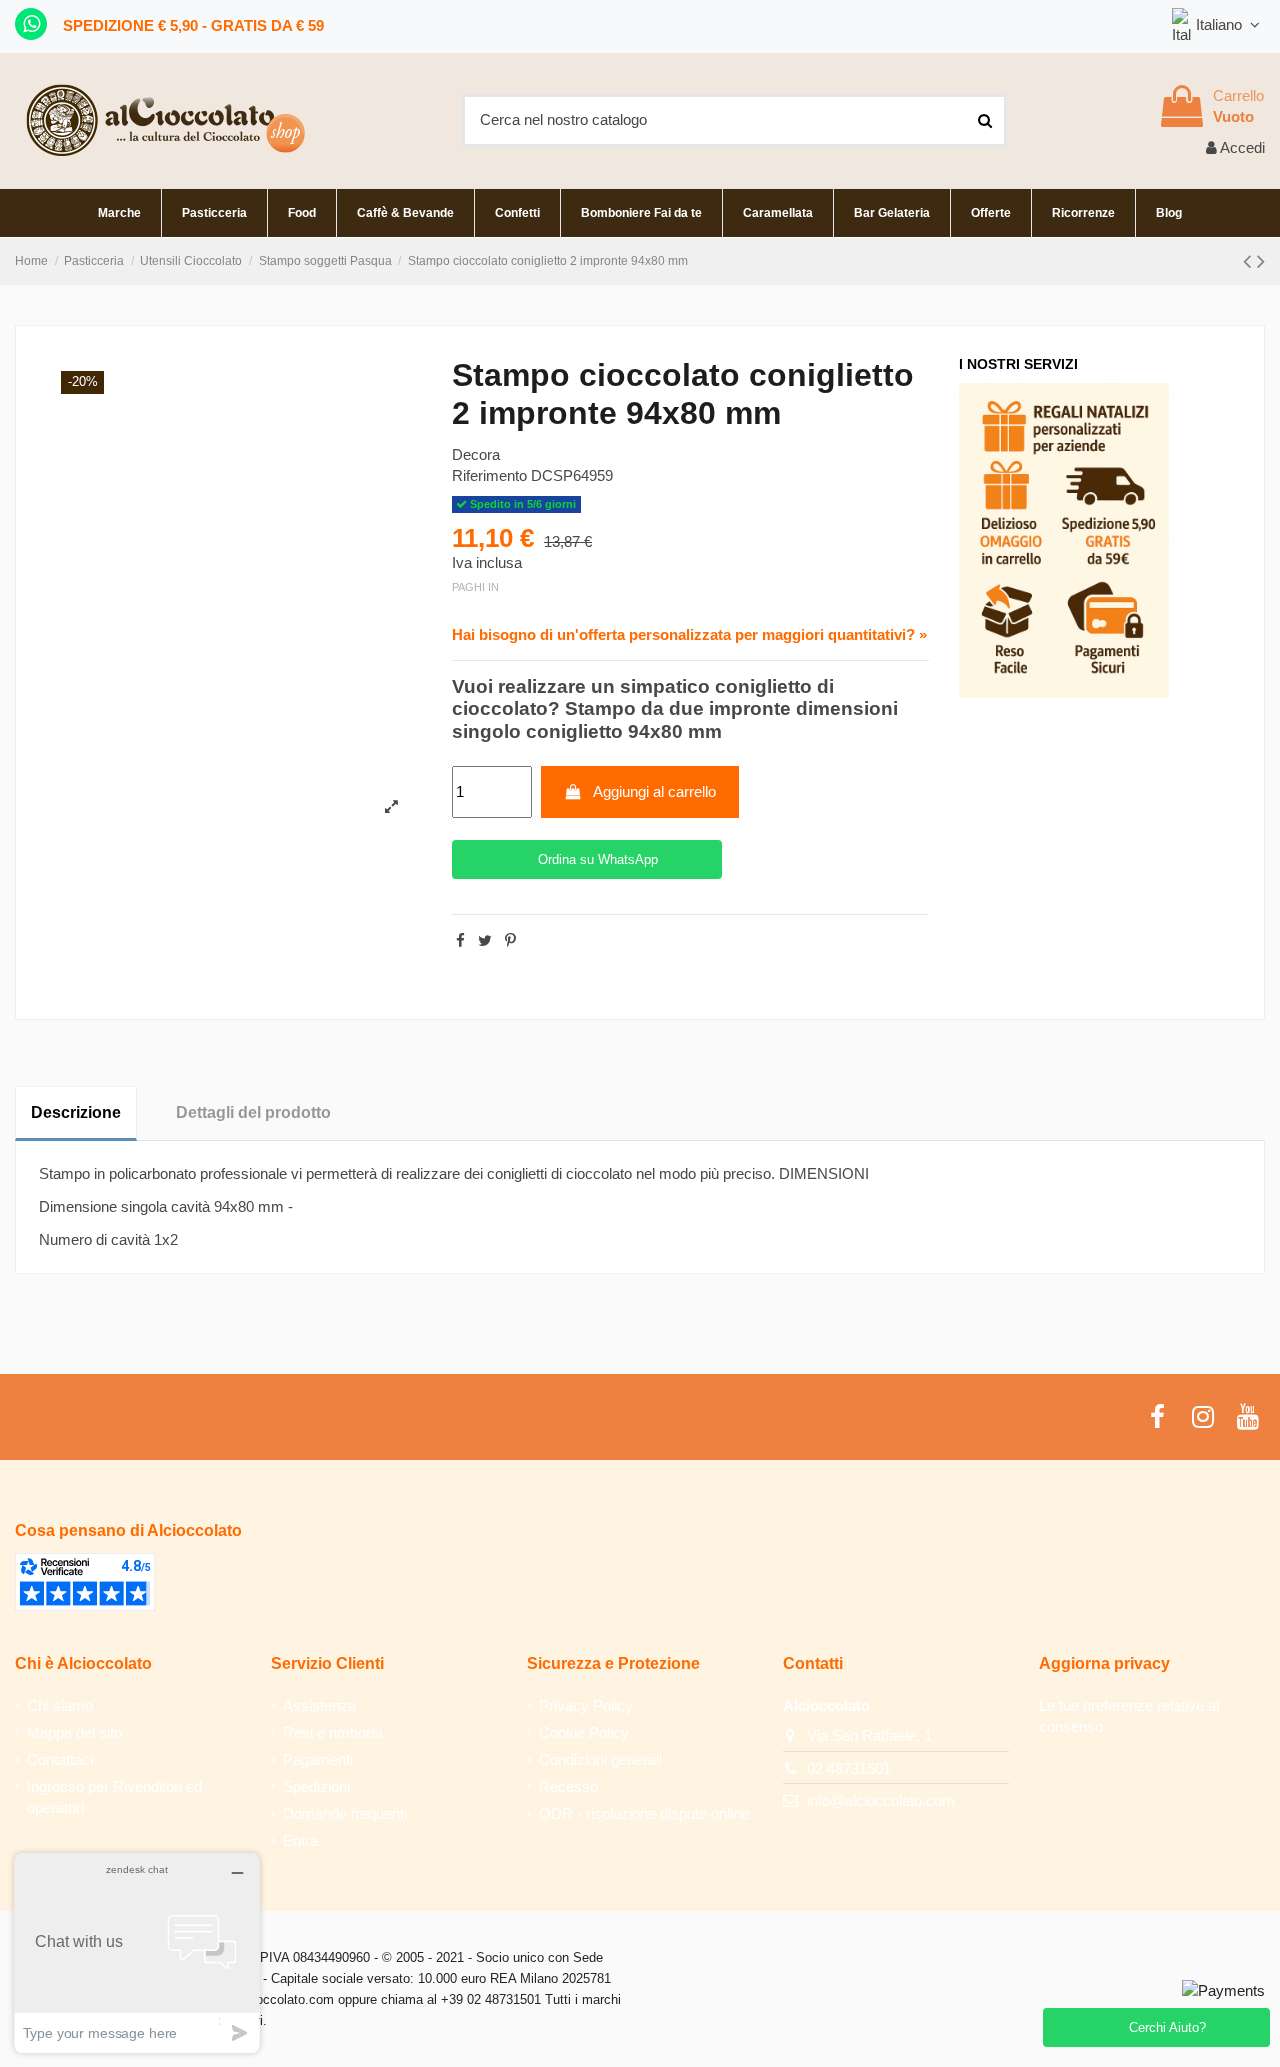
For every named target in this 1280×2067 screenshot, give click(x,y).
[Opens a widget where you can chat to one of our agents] (137, 1952)
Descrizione (76, 1112)
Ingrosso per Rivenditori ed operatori (114, 1797)
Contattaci (60, 1759)
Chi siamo (60, 1705)
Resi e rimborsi (332, 1732)
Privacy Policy (586, 1705)
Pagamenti (318, 1759)
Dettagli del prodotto (253, 1112)
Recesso (568, 1786)
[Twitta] (485, 940)
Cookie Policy (584, 1732)
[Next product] (1261, 261)
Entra (300, 1840)
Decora (476, 454)
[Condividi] (460, 940)
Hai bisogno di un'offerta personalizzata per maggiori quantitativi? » (689, 634)
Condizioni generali (600, 1759)
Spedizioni (316, 1786)
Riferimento (489, 475)
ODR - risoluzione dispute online (644, 1813)
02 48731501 (849, 1768)
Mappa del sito (74, 1732)
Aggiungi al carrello (654, 791)
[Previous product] (1250, 261)
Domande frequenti (345, 1813)
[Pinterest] (510, 940)
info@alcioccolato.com (881, 1800)
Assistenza (319, 1705)
